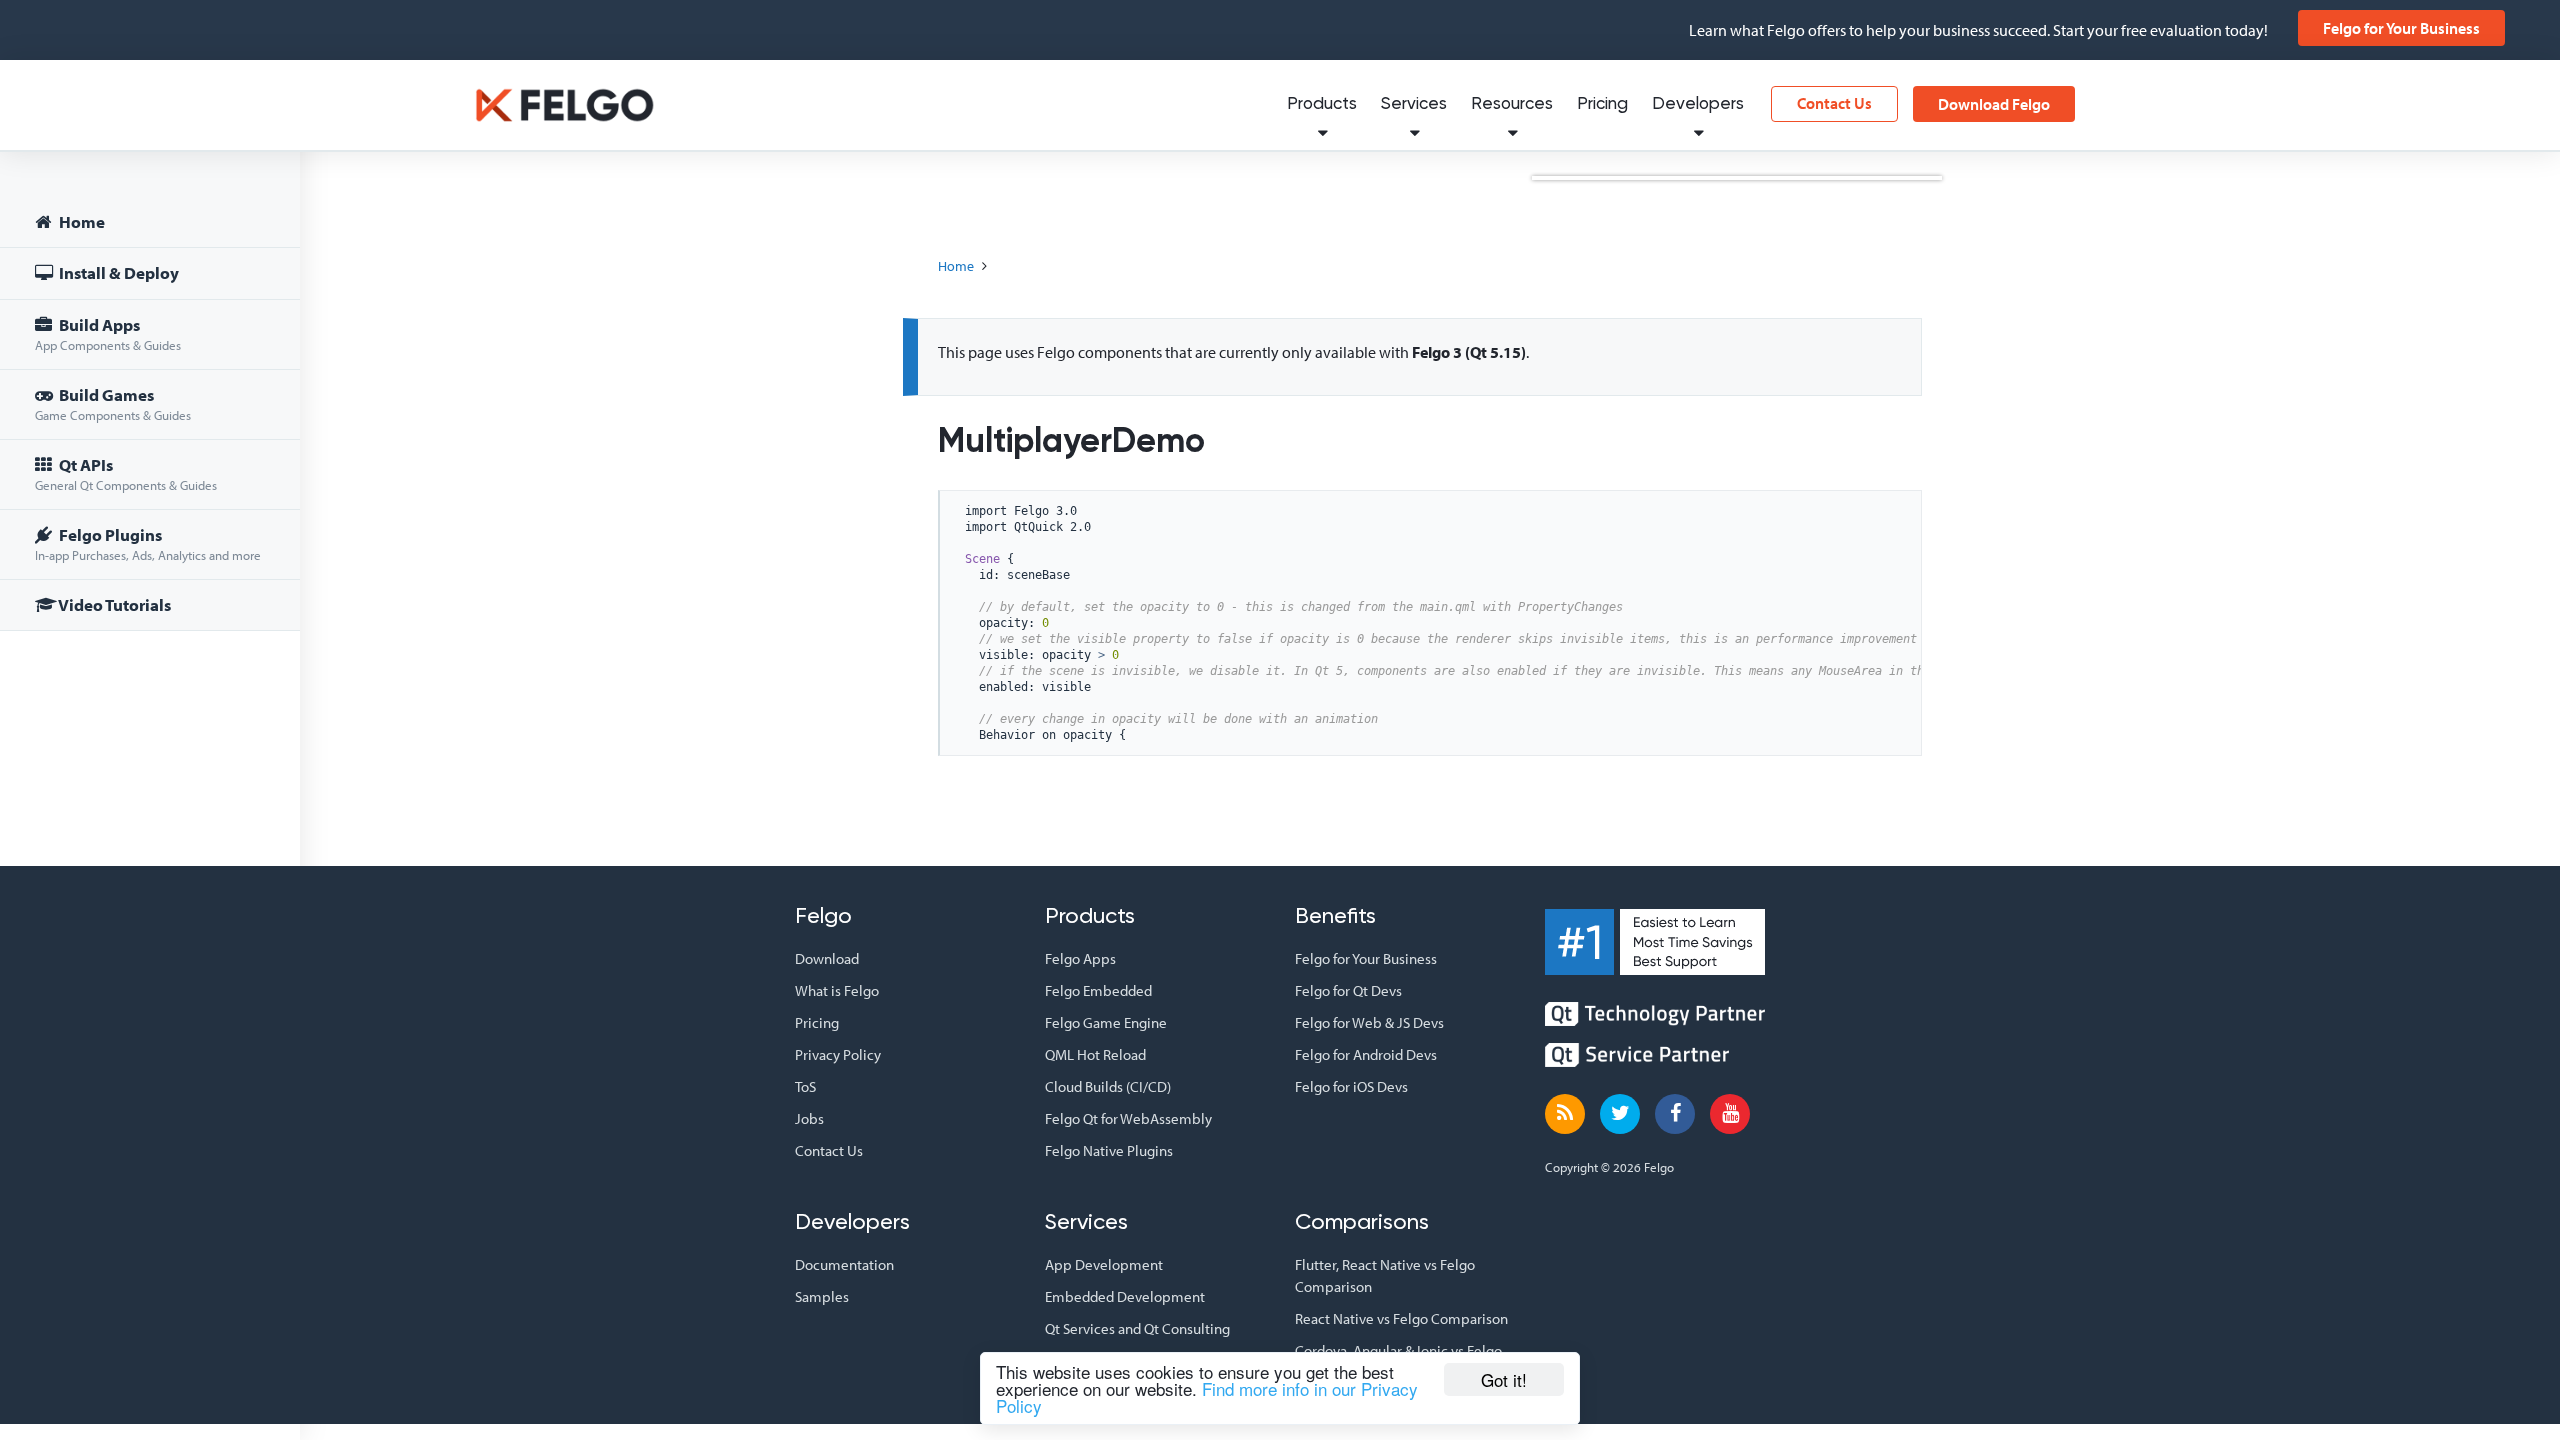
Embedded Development (1125, 1296)
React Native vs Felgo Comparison (1401, 1318)
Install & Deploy (117, 272)
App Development (1104, 1264)
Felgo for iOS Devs (1351, 1086)
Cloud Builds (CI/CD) (1108, 1086)
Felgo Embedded (1098, 990)
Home (80, 221)
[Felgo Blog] (1565, 1114)
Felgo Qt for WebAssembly (1128, 1118)
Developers (1698, 104)
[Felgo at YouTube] (1730, 1114)
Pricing (1602, 104)
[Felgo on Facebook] (1675, 1114)
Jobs (809, 1118)
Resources (1512, 104)
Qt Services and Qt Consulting (1137, 1328)
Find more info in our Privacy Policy (1207, 1397)
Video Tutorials (113, 604)
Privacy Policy (838, 1054)
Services (1414, 104)
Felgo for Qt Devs (1348, 990)
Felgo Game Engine (1106, 1022)
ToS (805, 1086)
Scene (982, 559)
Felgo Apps (1080, 958)
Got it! (1504, 1379)
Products (1322, 104)
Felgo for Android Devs (1366, 1054)
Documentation (844, 1264)
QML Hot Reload (1095, 1054)
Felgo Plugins (148, 543)
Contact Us (1834, 103)
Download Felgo (1994, 104)
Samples (822, 1296)
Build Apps (108, 333)
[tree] (150, 416)
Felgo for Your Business (2401, 28)
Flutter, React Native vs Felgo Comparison (1385, 1275)
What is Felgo (837, 990)
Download (827, 958)
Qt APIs (126, 473)
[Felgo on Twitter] (1620, 1114)
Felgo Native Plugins (1109, 1150)
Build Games (113, 403)
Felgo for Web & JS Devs (1369, 1022)
